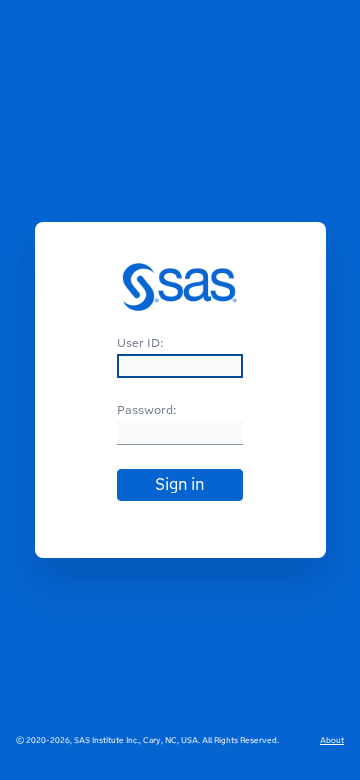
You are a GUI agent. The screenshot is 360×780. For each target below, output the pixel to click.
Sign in (179, 484)
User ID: (140, 342)
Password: (146, 409)
